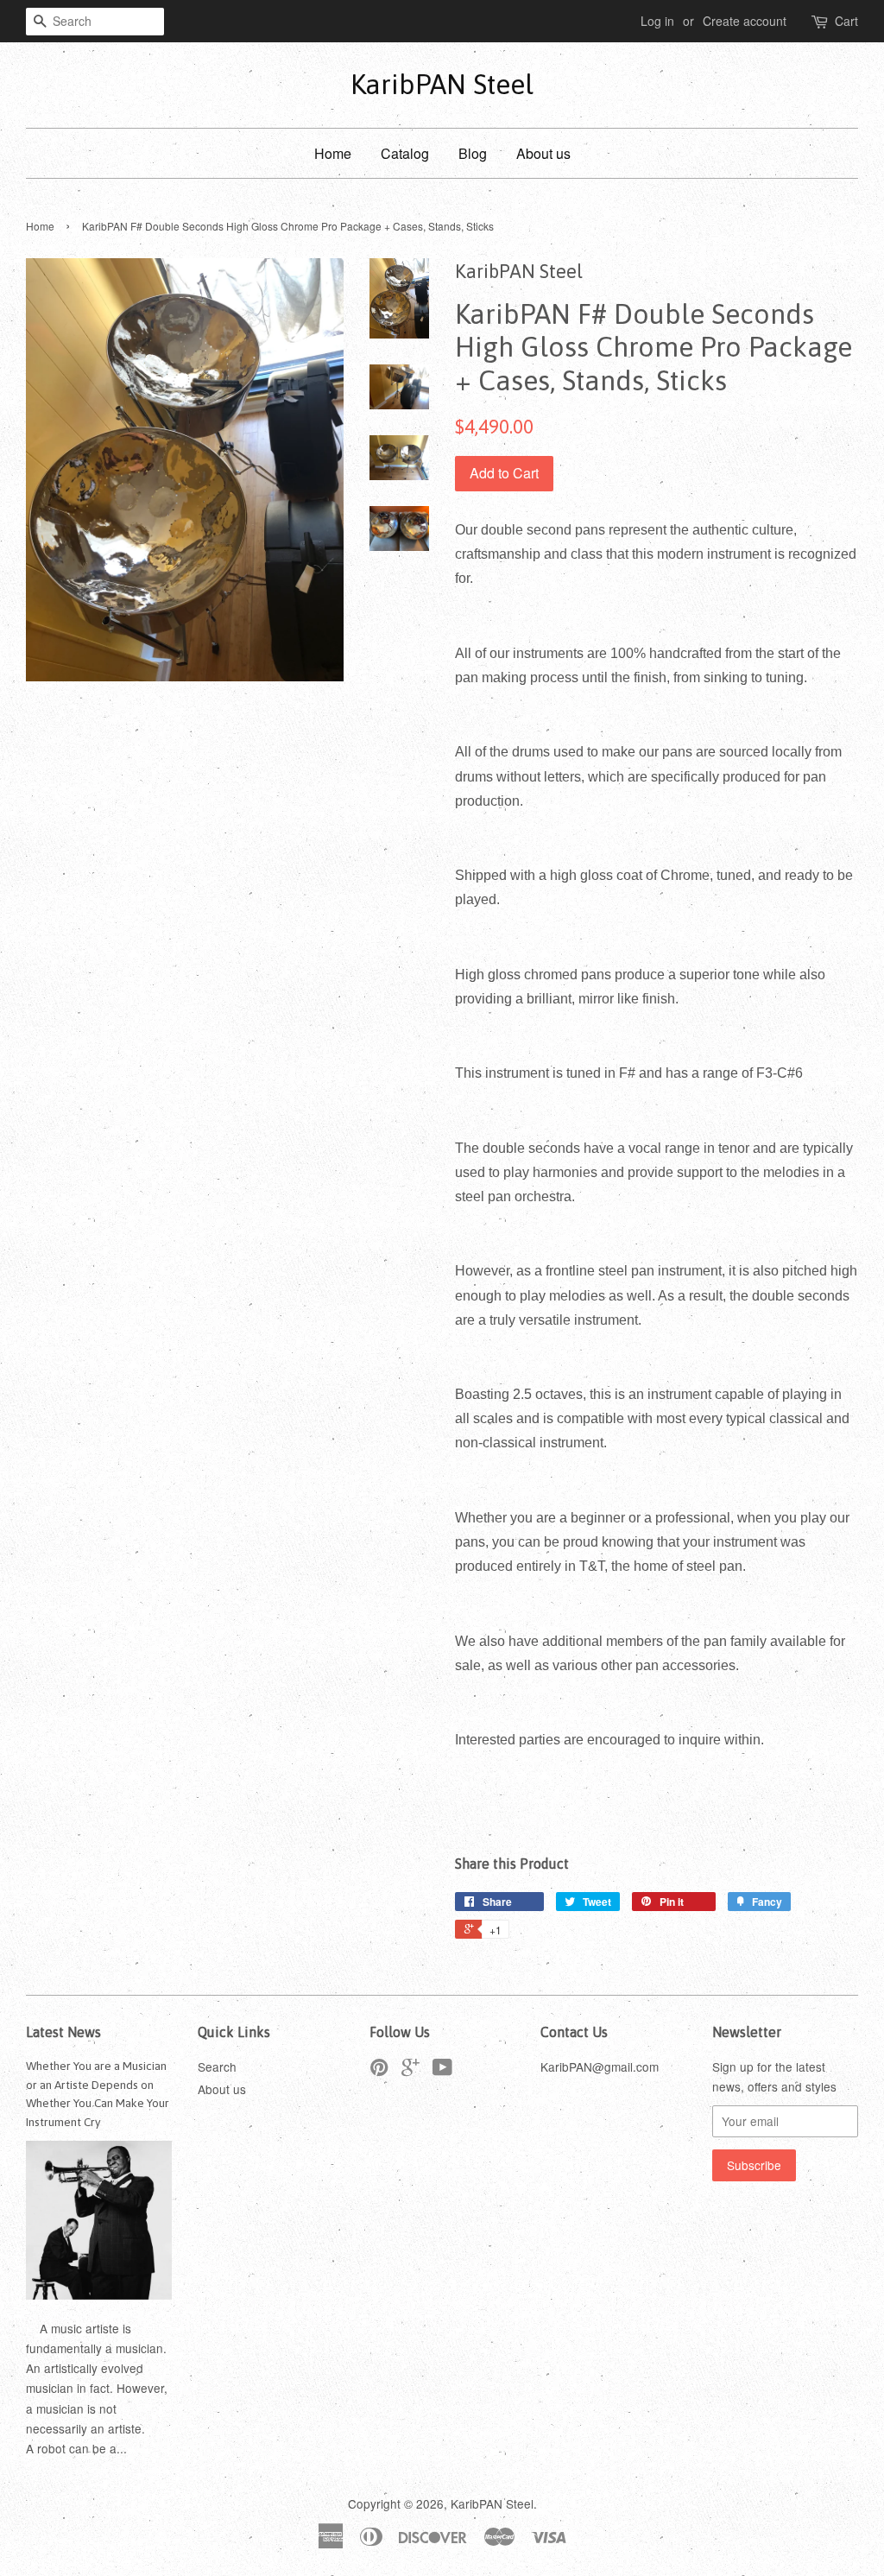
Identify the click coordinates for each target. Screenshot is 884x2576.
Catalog (405, 153)
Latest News (63, 2032)
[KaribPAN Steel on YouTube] (442, 2070)
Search (217, 2066)
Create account (745, 21)
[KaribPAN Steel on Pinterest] (379, 2070)
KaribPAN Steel (442, 84)
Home (333, 153)
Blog (473, 153)
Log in (657, 21)
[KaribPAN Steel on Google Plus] (410, 2070)
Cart (846, 21)
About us (543, 153)
